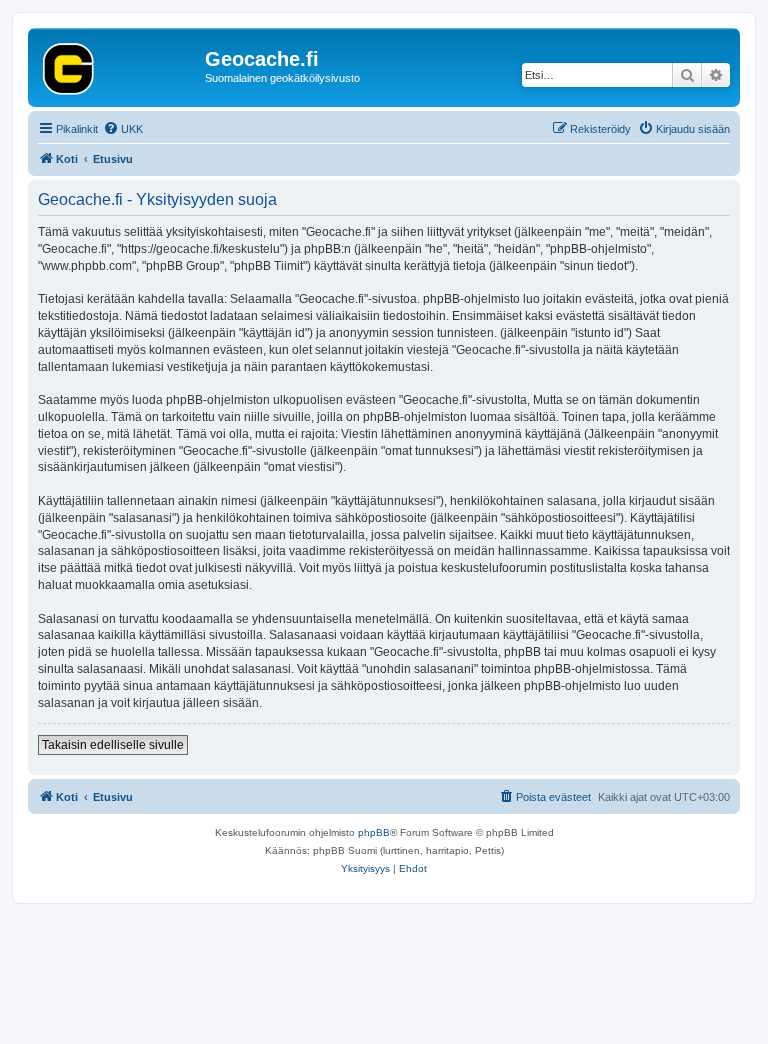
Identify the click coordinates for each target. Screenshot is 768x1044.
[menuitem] (123, 129)
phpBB (374, 832)
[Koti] (119, 65)
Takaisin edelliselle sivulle (113, 745)
